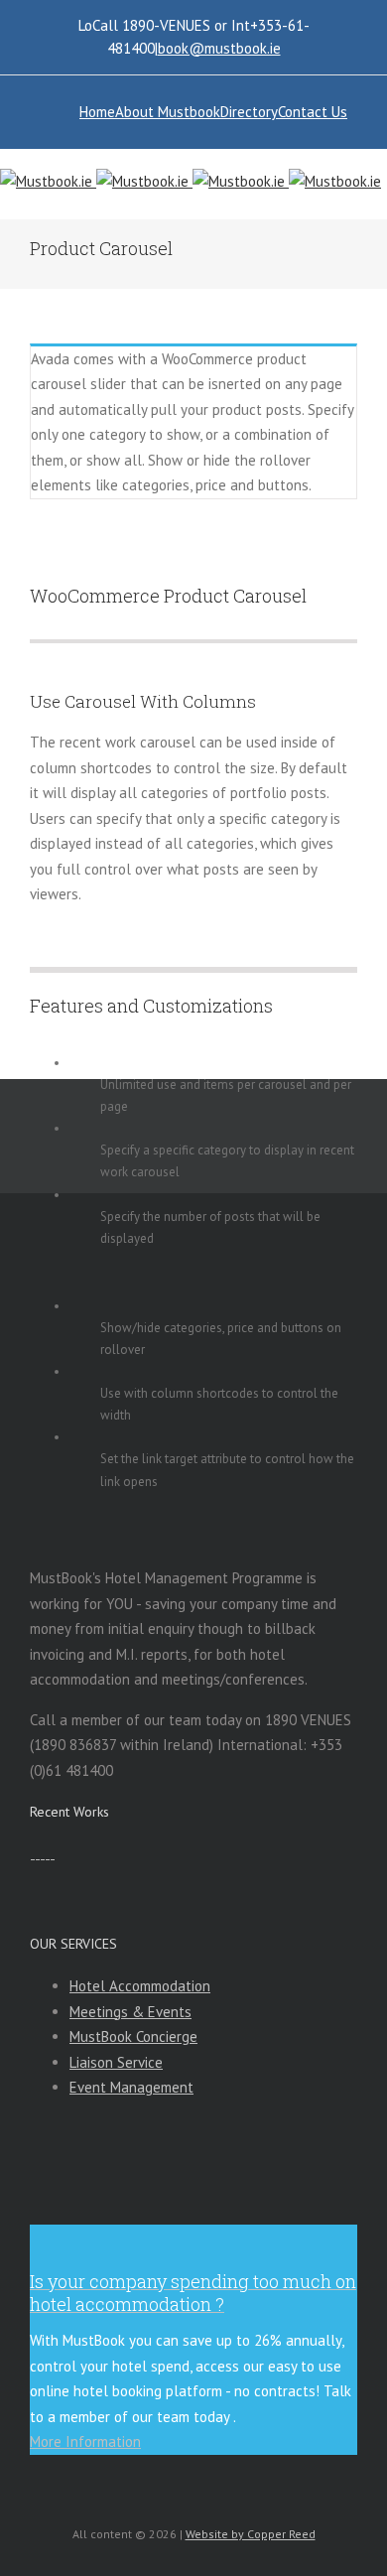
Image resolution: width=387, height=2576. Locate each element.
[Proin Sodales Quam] (42, 1853)
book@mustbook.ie (219, 48)
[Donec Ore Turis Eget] (32, 1853)
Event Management (131, 2087)
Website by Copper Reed (251, 2534)
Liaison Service (116, 2062)
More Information (85, 2441)
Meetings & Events (130, 2012)
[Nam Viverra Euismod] (47, 1853)
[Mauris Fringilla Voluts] (37, 1853)
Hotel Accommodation (140, 1986)
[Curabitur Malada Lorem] (52, 1853)
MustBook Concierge (133, 2036)
